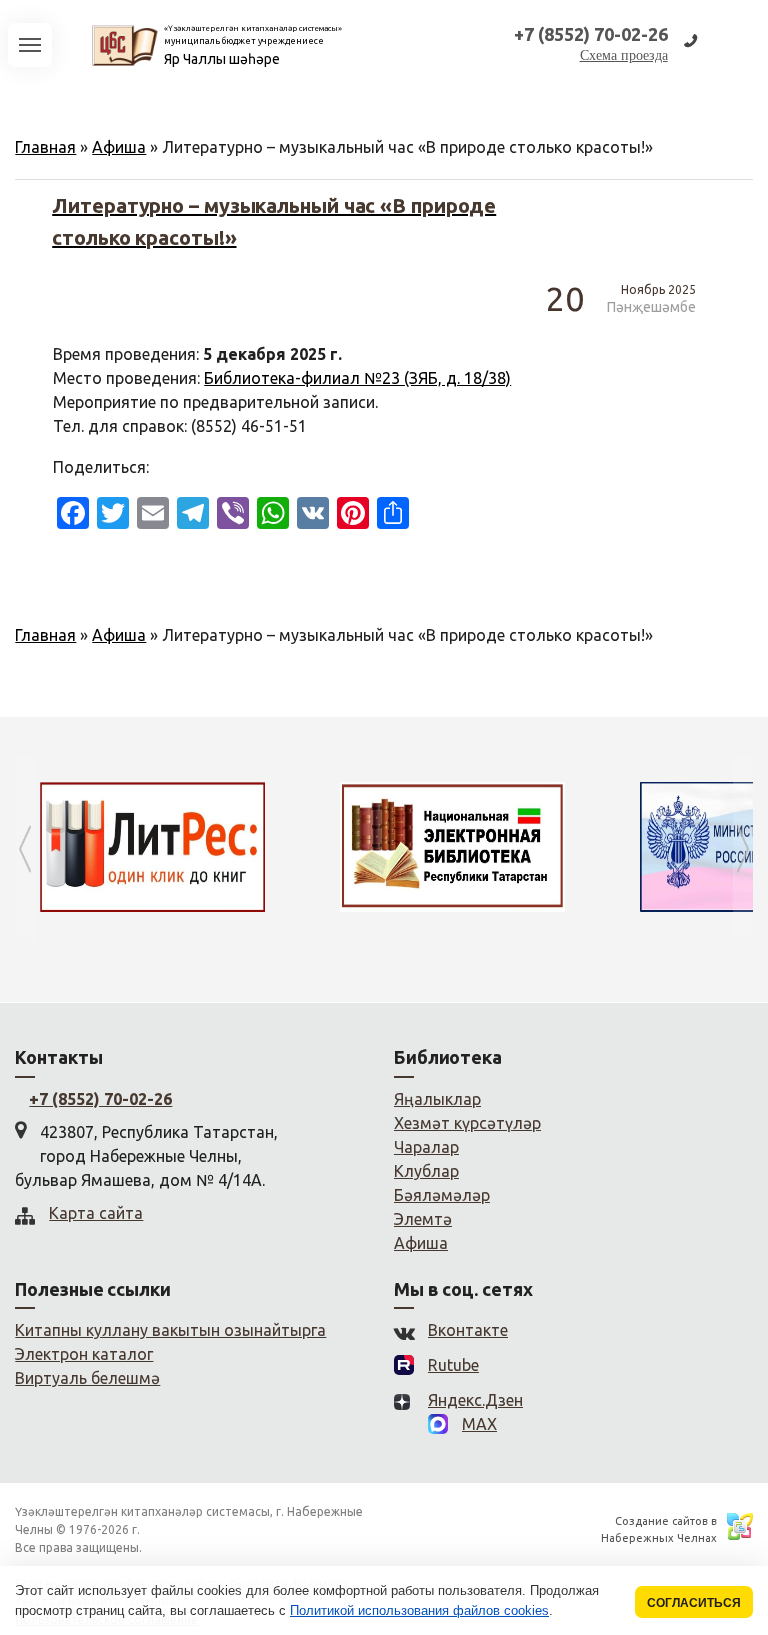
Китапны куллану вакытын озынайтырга (170, 1330)
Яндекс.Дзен (475, 1400)
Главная (45, 147)
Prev (25, 849)
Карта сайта (96, 1213)
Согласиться (694, 1602)
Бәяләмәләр (442, 1195)
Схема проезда (624, 55)
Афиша (119, 147)
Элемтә (423, 1219)
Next (743, 849)
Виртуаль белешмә (87, 1378)
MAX (479, 1424)
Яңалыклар (437, 1099)
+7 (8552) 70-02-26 (100, 1099)
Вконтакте (468, 1330)
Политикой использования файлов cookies (419, 1610)
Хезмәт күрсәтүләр (467, 1123)
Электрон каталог (84, 1354)
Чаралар (426, 1147)
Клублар (426, 1171)
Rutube (453, 1365)
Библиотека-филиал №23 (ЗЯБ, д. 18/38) (357, 378)
